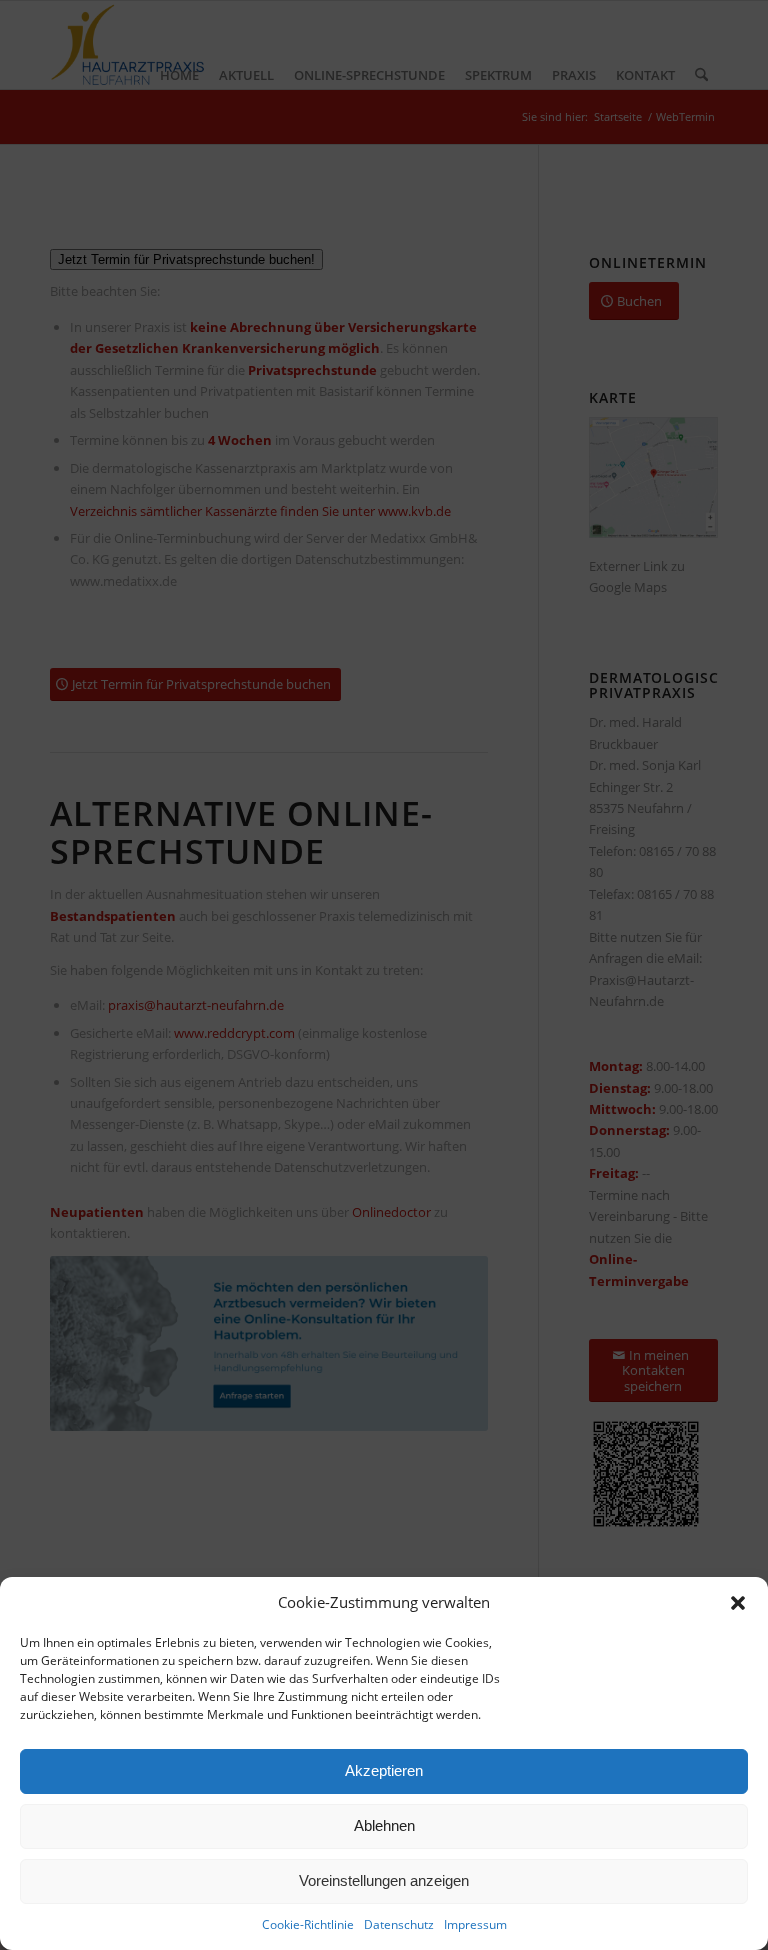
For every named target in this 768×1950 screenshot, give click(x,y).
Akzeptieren (384, 1770)
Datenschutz (399, 1924)
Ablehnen (384, 1825)
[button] (738, 1603)
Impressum (475, 1924)
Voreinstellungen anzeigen (384, 1880)
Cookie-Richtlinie (308, 1924)
